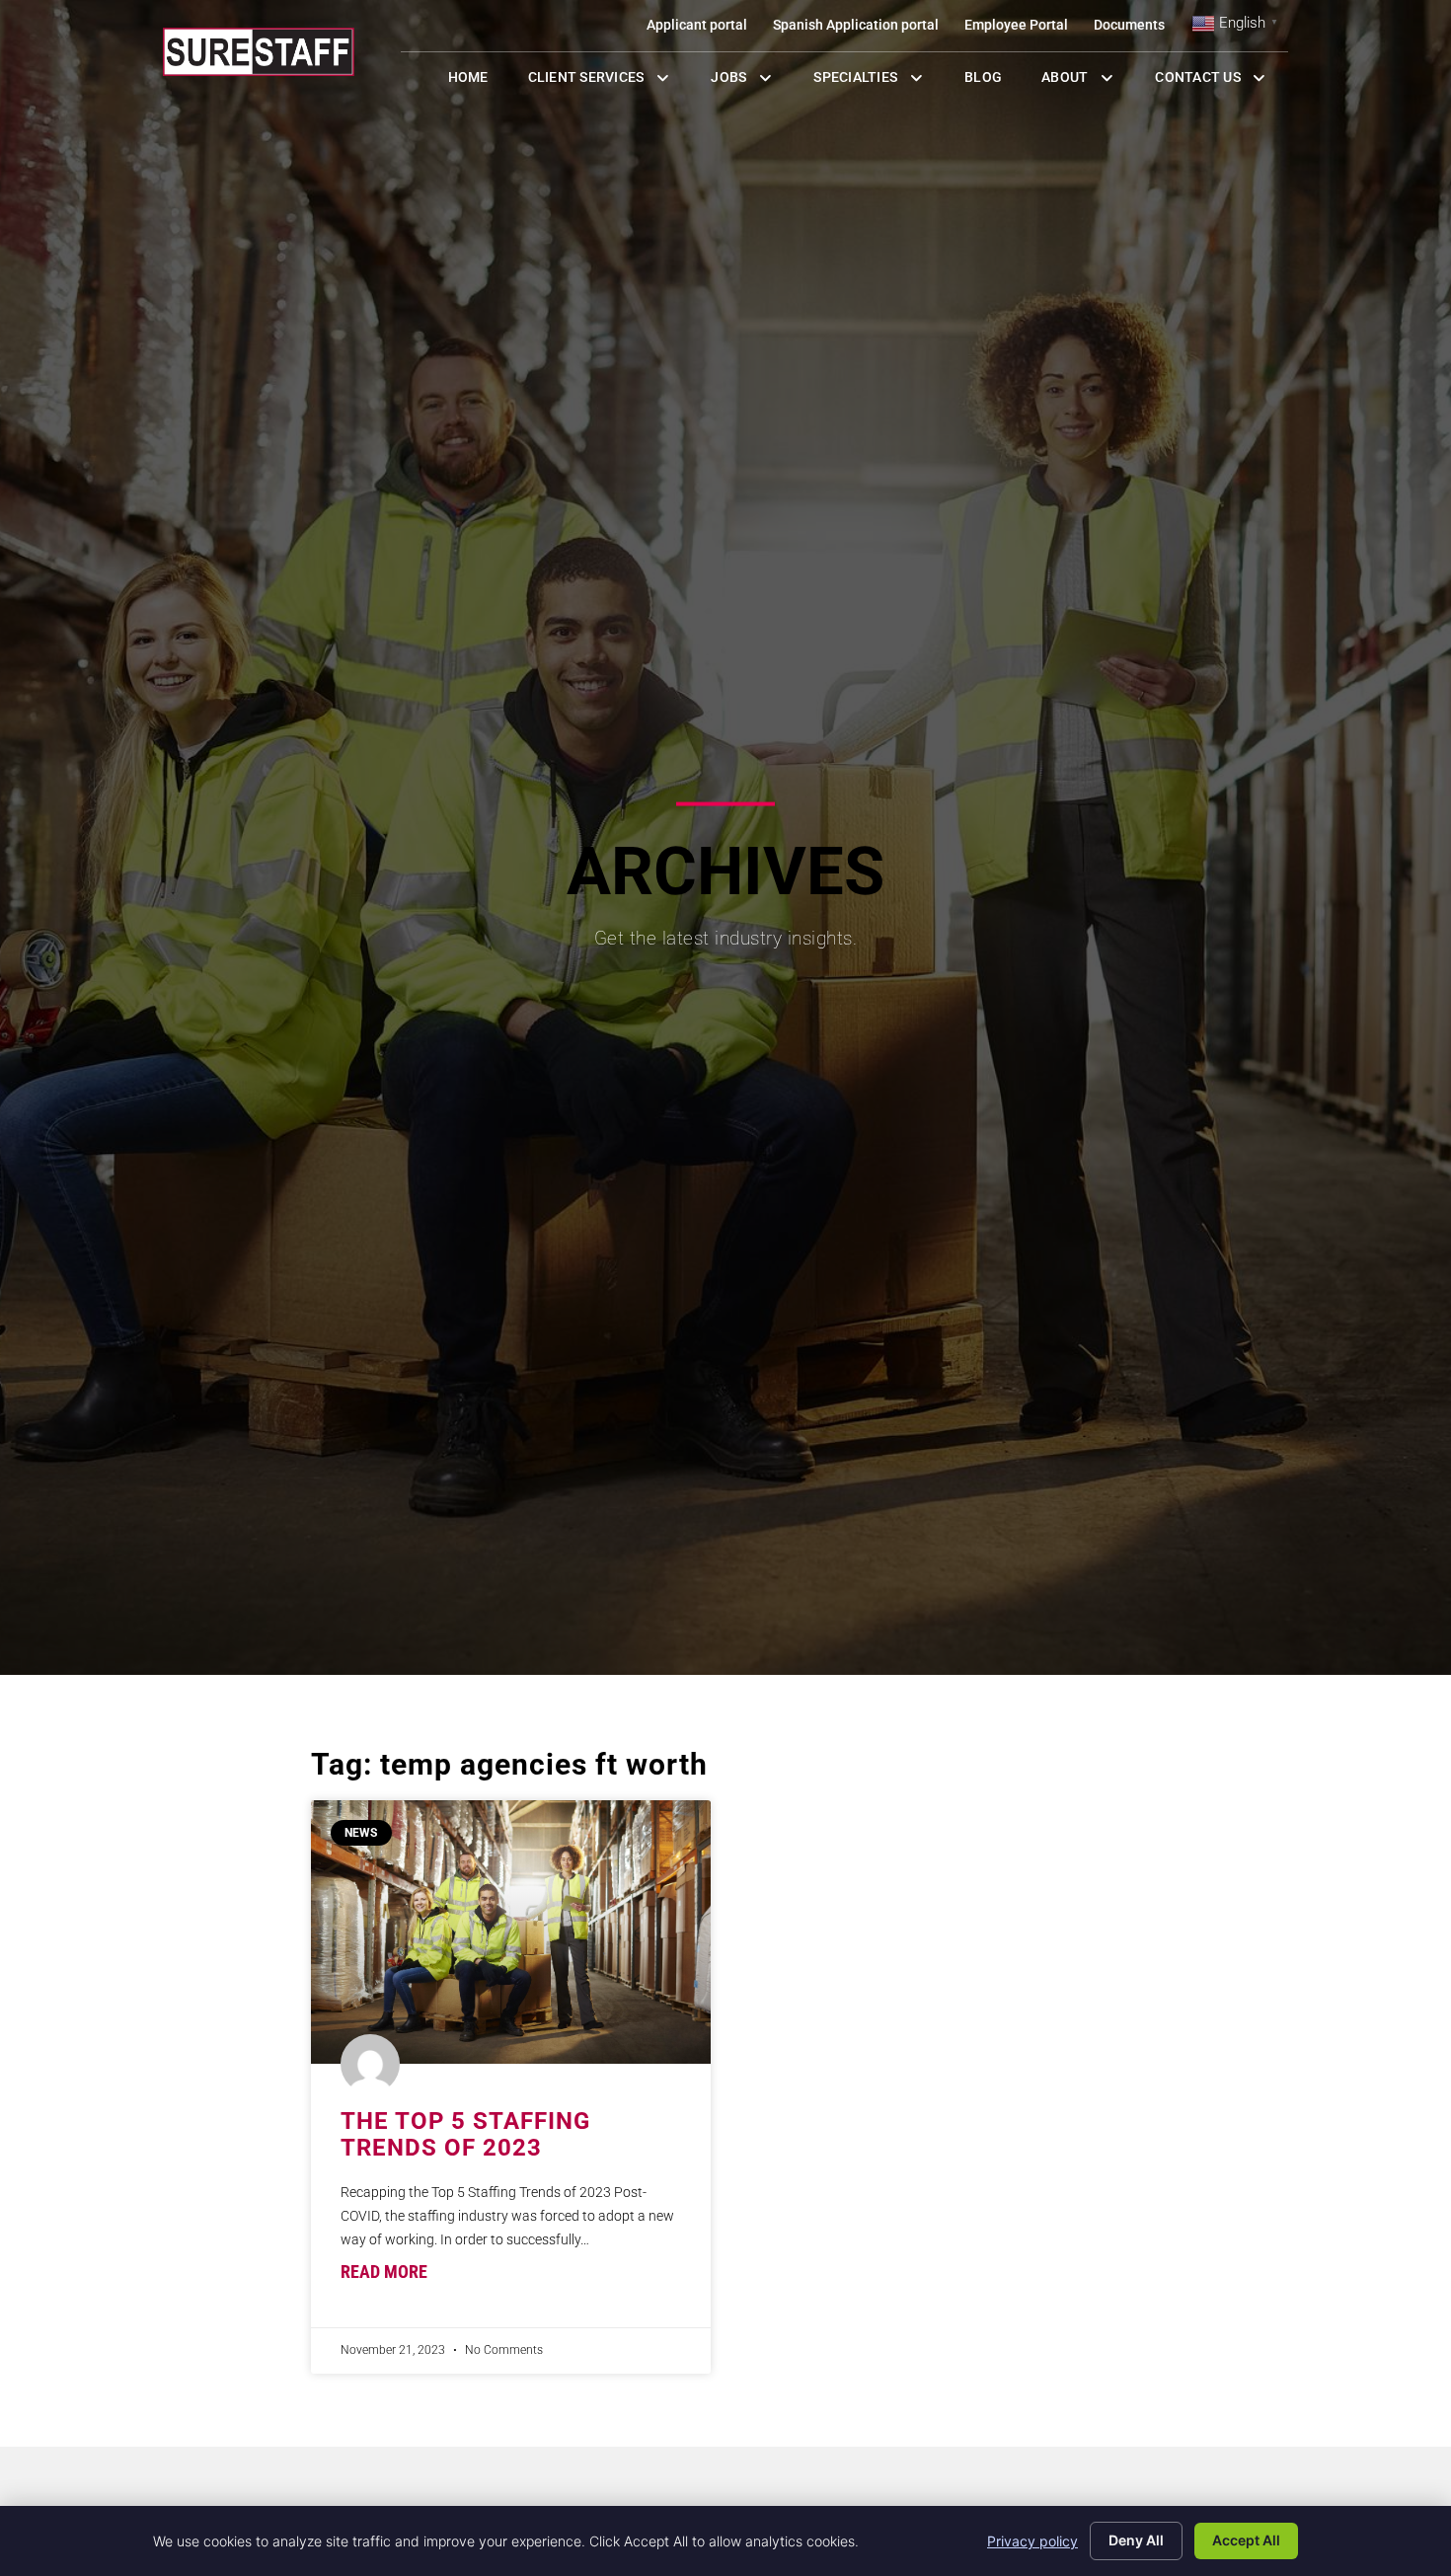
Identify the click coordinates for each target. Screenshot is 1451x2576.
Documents (1136, 29)
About (1088, 82)
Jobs (746, 82)
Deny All (1136, 2540)
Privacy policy (1032, 2541)
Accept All (1246, 2540)
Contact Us (1222, 82)
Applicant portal (703, 29)
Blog (993, 82)
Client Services (610, 82)
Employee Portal (1023, 29)
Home (478, 82)
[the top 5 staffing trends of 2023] (511, 1932)
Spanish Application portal (862, 29)
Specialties (879, 82)
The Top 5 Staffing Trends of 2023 (465, 2134)
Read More (384, 2272)
